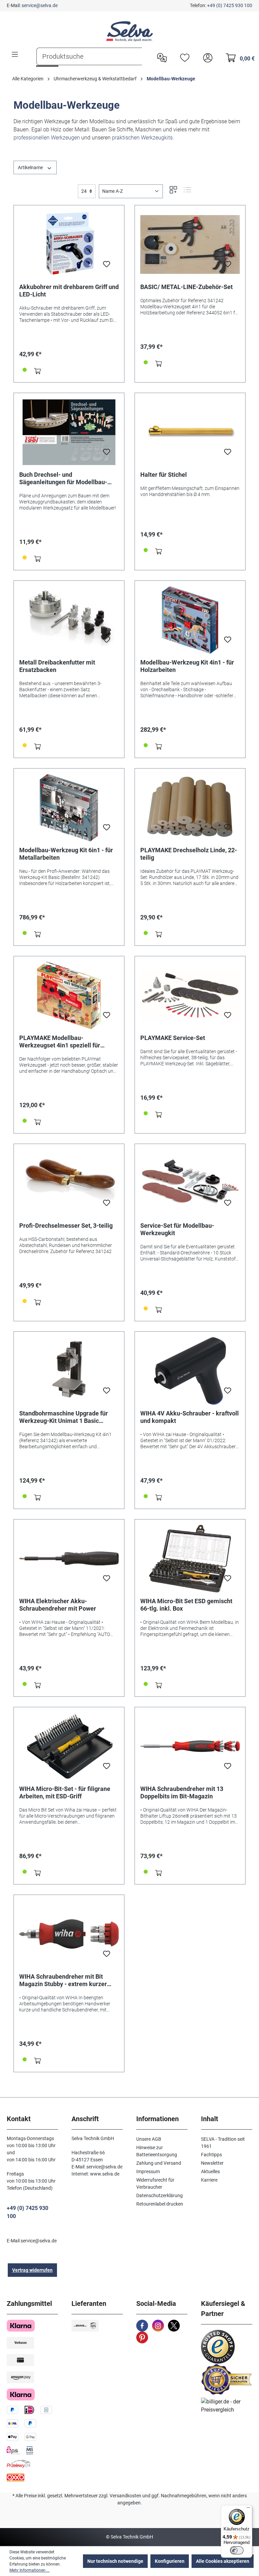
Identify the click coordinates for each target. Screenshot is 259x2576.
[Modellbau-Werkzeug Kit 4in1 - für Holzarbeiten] (190, 620)
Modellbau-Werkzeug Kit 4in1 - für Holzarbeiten (187, 666)
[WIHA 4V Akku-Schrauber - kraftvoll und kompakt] (190, 1371)
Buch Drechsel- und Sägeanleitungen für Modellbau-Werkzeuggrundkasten (63, 478)
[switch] (237, 2550)
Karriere (209, 2180)
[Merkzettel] (183, 57)
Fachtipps (211, 2155)
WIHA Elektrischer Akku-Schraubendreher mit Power (58, 1605)
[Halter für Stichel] (190, 432)
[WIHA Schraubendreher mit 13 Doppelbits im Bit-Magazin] (190, 1746)
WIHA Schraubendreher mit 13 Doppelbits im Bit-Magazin (182, 1792)
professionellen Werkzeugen (47, 138)
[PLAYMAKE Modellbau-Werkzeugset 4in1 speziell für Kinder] (69, 995)
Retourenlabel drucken (160, 2204)
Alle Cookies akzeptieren (223, 2561)
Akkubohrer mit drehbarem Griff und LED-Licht (69, 291)
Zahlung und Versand (159, 2163)
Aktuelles (210, 2171)
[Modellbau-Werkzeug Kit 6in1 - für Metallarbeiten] (69, 808)
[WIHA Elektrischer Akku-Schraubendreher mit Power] (69, 1559)
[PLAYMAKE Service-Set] (190, 995)
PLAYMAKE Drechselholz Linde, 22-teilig (189, 854)
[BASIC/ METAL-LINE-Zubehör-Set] (190, 244)
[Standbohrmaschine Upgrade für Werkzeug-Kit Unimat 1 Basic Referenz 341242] (69, 1371)
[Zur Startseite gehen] (129, 31)
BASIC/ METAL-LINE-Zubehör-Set (186, 287)
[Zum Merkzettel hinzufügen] (107, 266)
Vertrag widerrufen (32, 2270)
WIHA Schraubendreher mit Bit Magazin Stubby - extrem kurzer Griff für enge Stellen (63, 1980)
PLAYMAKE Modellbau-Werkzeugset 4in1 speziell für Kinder (60, 1042)
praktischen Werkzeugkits (142, 138)
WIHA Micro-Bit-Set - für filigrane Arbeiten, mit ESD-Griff (65, 1792)
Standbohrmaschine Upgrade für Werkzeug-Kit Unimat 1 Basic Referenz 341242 (64, 1417)
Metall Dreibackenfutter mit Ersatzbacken (57, 666)
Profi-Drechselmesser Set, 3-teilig (66, 1226)
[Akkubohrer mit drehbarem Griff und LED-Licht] (69, 244)
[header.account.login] (206, 57)
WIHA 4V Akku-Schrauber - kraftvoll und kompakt (190, 1417)
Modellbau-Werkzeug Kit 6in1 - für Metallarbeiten (66, 854)
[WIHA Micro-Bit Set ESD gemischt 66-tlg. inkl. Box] (190, 1559)
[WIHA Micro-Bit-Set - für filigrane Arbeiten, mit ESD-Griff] (69, 1746)
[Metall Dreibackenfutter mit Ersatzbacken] (69, 620)
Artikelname (31, 167)
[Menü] (15, 54)
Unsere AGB (149, 2139)
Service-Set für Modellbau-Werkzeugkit (177, 1229)
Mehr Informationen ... (30, 2570)
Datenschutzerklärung (160, 2195)
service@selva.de (40, 5)
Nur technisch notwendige (115, 2561)
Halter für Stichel (164, 475)
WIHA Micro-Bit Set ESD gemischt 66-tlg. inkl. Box (186, 1605)
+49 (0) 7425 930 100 (230, 5)
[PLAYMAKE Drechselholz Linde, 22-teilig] (190, 808)
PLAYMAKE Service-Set (173, 1038)
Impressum (148, 2171)
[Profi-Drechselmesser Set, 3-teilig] (69, 1183)
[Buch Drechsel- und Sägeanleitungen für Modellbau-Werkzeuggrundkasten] (69, 432)
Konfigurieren (170, 2561)
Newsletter (212, 2163)
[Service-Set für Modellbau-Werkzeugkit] (190, 1183)
